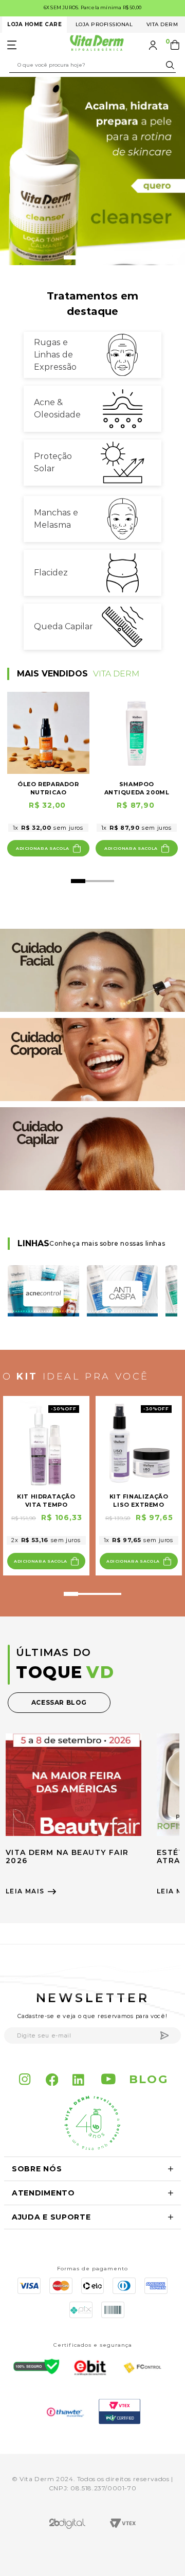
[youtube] (109, 2080)
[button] (71, 257)
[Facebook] (52, 2080)
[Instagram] (25, 2080)
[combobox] (92, 65)
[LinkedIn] (80, 2080)
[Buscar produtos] (172, 65)
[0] (176, 45)
